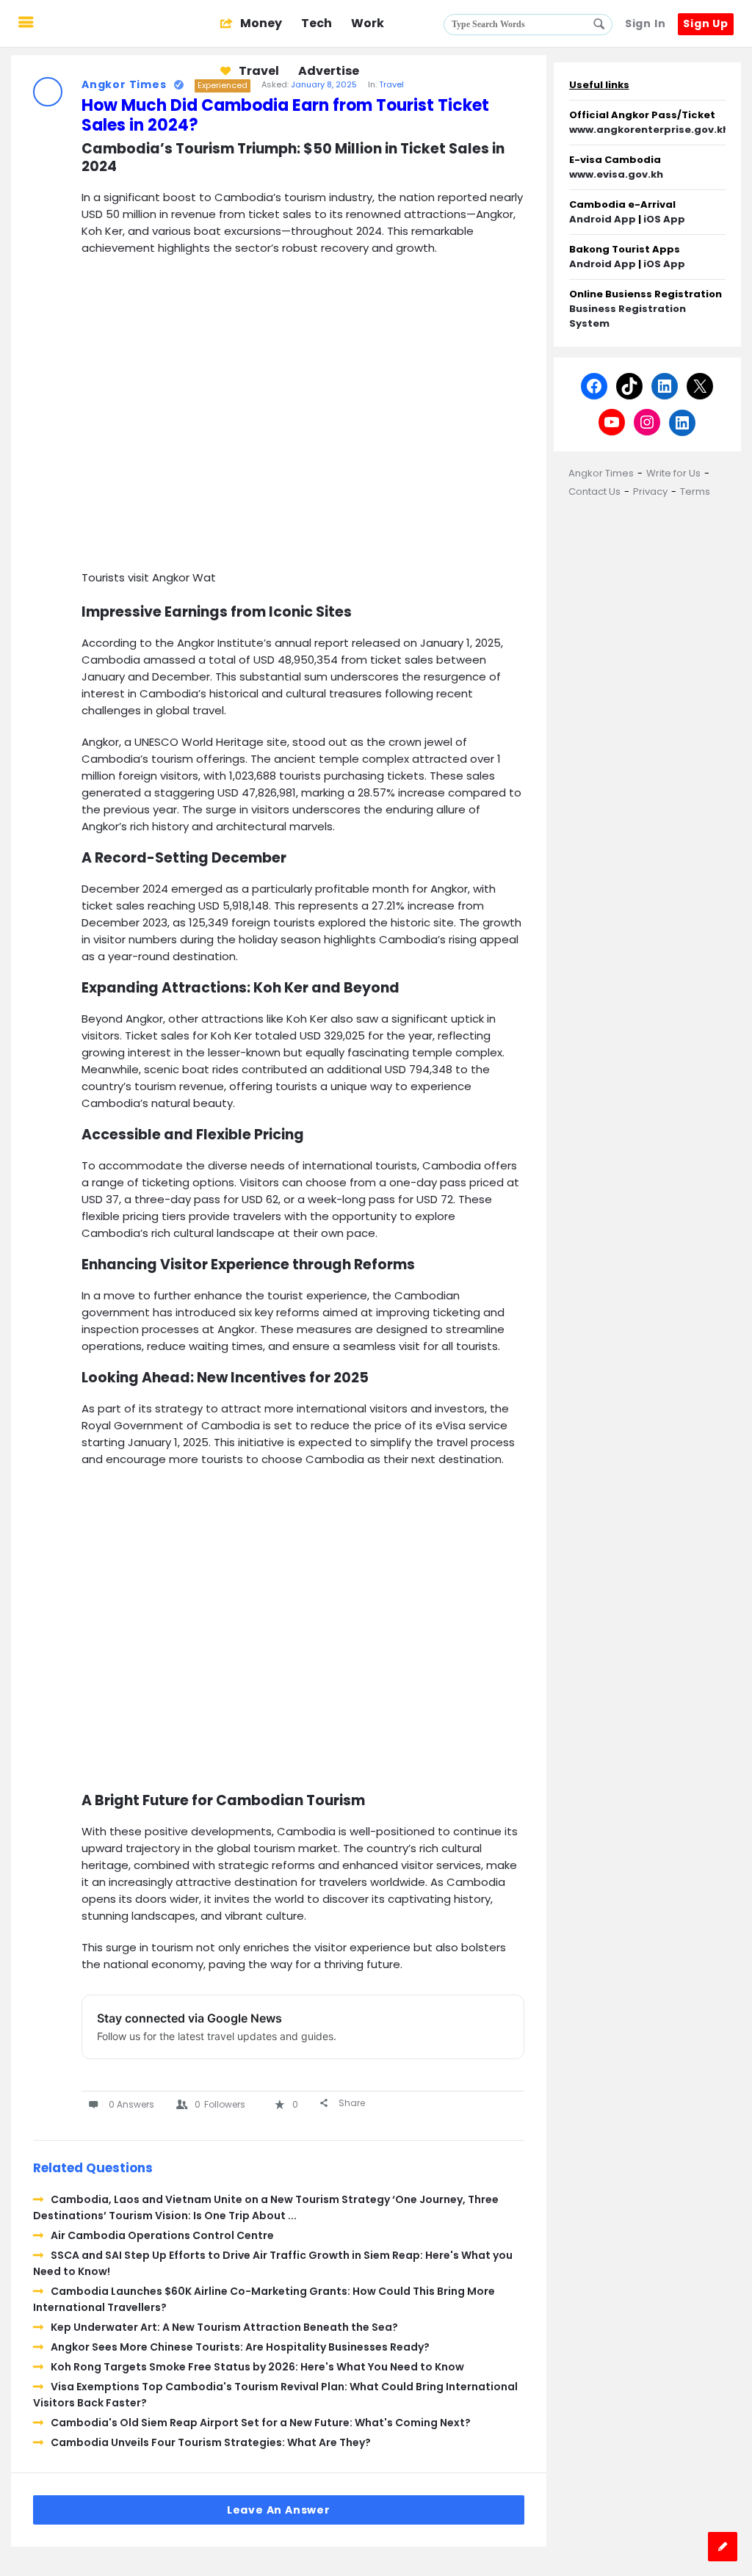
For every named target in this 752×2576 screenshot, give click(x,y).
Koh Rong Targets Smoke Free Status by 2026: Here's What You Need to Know (257, 2367)
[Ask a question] (723, 2547)
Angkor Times (601, 473)
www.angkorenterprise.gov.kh (649, 130)
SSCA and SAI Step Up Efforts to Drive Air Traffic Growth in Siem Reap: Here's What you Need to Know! (273, 2263)
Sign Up (706, 23)
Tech (317, 23)
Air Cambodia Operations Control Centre (162, 2235)
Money (260, 23)
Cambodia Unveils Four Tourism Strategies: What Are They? (211, 2442)
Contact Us (594, 491)
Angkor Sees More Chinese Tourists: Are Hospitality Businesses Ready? (240, 2347)
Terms (695, 491)
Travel (258, 71)
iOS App (664, 219)
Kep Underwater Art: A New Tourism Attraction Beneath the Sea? (224, 2327)
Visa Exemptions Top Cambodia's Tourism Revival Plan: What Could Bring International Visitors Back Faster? (275, 2395)
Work (368, 23)
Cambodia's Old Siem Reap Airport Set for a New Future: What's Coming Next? (261, 2423)
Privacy (650, 491)
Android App (603, 219)
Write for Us (673, 473)
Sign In (646, 23)
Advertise (329, 71)
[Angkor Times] (126, 24)
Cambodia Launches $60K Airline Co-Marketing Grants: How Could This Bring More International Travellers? (264, 2299)
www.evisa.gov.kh (616, 174)
